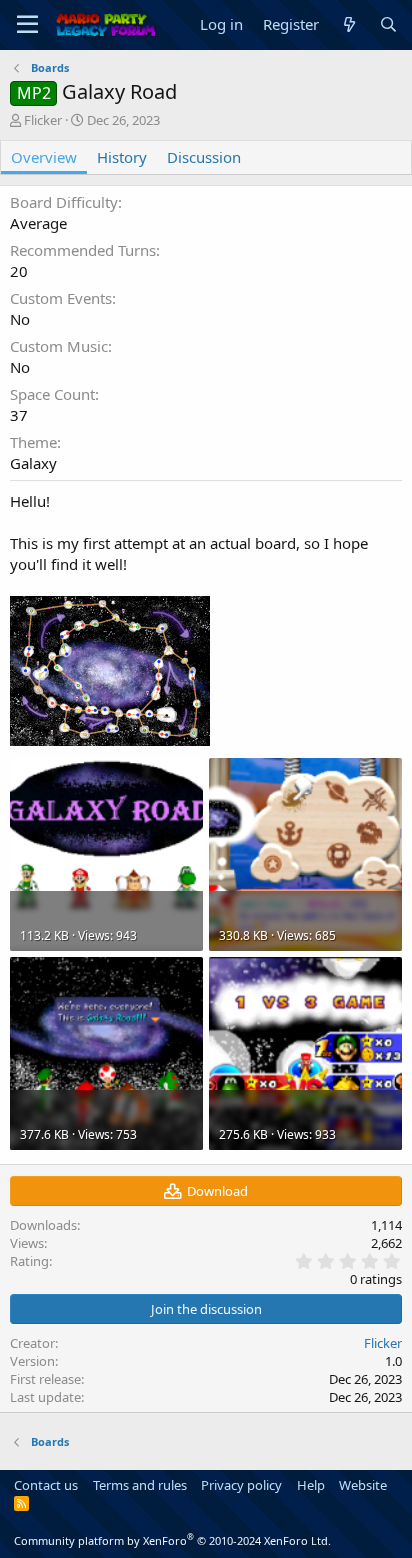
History (122, 157)
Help (311, 1485)
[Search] (388, 24)
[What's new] (348, 24)
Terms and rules (140, 1485)
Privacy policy (241, 1485)
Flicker (43, 120)
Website (363, 1485)
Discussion (204, 157)
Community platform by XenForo (172, 1540)
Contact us (46, 1485)
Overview (44, 157)
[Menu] (27, 25)
